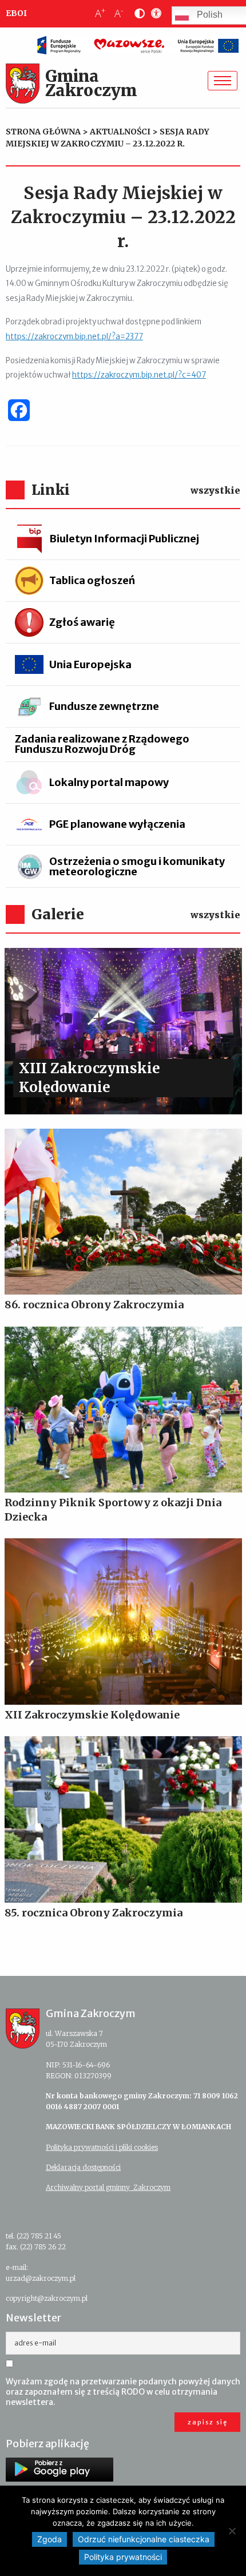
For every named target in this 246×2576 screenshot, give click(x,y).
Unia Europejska (90, 664)
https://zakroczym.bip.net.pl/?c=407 (139, 375)
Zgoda (49, 2539)
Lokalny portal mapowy (109, 782)
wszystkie (215, 490)
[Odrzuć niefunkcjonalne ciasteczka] (232, 2531)
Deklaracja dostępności (83, 2167)
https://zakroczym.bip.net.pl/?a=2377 (74, 337)
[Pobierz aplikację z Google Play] (59, 2470)
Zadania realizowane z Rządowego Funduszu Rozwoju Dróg (102, 744)
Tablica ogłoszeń (92, 580)
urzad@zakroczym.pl (41, 2278)
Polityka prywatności (123, 2557)
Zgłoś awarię (82, 622)
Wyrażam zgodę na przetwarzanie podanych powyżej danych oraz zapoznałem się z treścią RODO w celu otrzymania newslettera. (123, 2392)
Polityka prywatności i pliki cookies (102, 2147)
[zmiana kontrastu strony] (137, 14)
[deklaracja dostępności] (154, 14)
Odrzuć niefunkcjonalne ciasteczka (144, 2539)
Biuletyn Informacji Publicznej (124, 539)
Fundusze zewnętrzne (104, 706)
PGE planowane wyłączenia (117, 824)
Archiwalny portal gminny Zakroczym (108, 2187)
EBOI (16, 13)
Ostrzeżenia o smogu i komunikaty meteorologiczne (137, 866)
